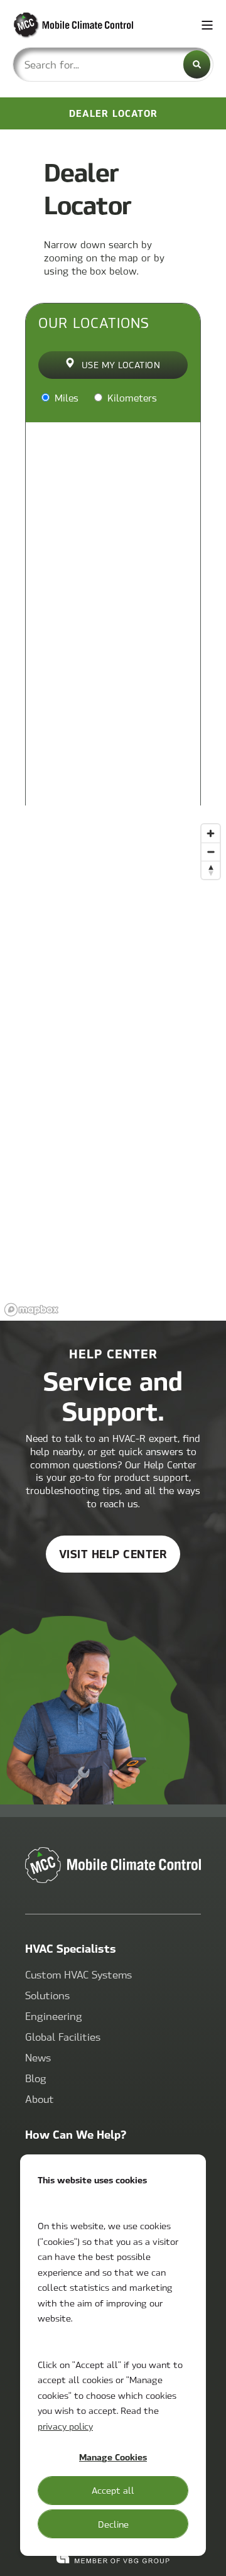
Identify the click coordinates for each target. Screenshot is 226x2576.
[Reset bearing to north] (211, 870)
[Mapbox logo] (31, 1310)
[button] (207, 2557)
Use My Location (121, 364)
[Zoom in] (211, 833)
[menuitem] (78, 1975)
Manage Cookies (113, 2457)
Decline (113, 2524)
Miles (65, 397)
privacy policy (65, 2426)
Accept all (113, 2490)
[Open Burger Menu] (207, 25)
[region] (113, 1069)
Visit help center (113, 1553)
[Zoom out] (211, 852)
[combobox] (113, 64)
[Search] (197, 64)
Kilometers (131, 397)
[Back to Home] (88, 25)
